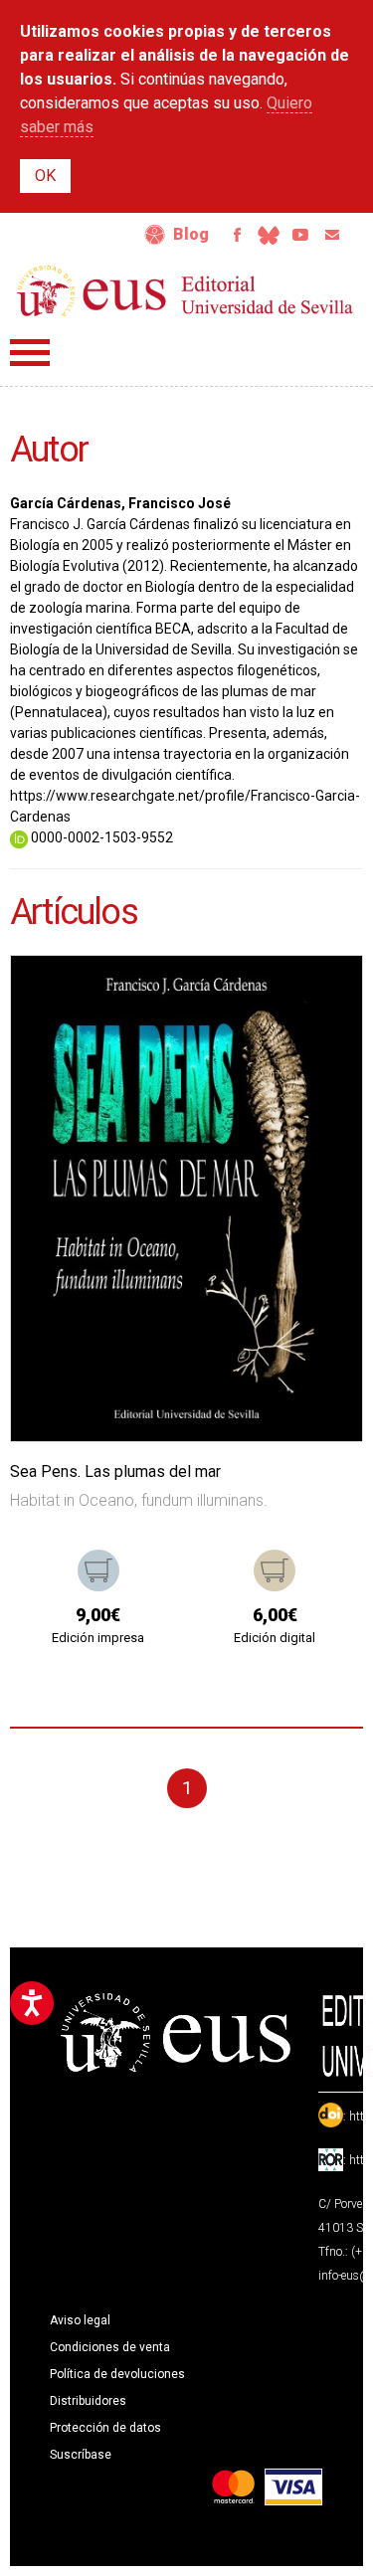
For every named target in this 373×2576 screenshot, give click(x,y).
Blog (191, 234)
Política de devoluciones (117, 2374)
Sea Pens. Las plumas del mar (115, 1472)
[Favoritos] (322, 996)
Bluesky (269, 235)
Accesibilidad (155, 235)
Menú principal (30, 353)
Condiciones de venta (110, 2347)
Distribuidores (88, 2401)
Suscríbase (81, 2455)
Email (332, 235)
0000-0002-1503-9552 (100, 837)
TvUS (300, 235)
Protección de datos (105, 2428)
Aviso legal (80, 2320)
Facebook (237, 235)
